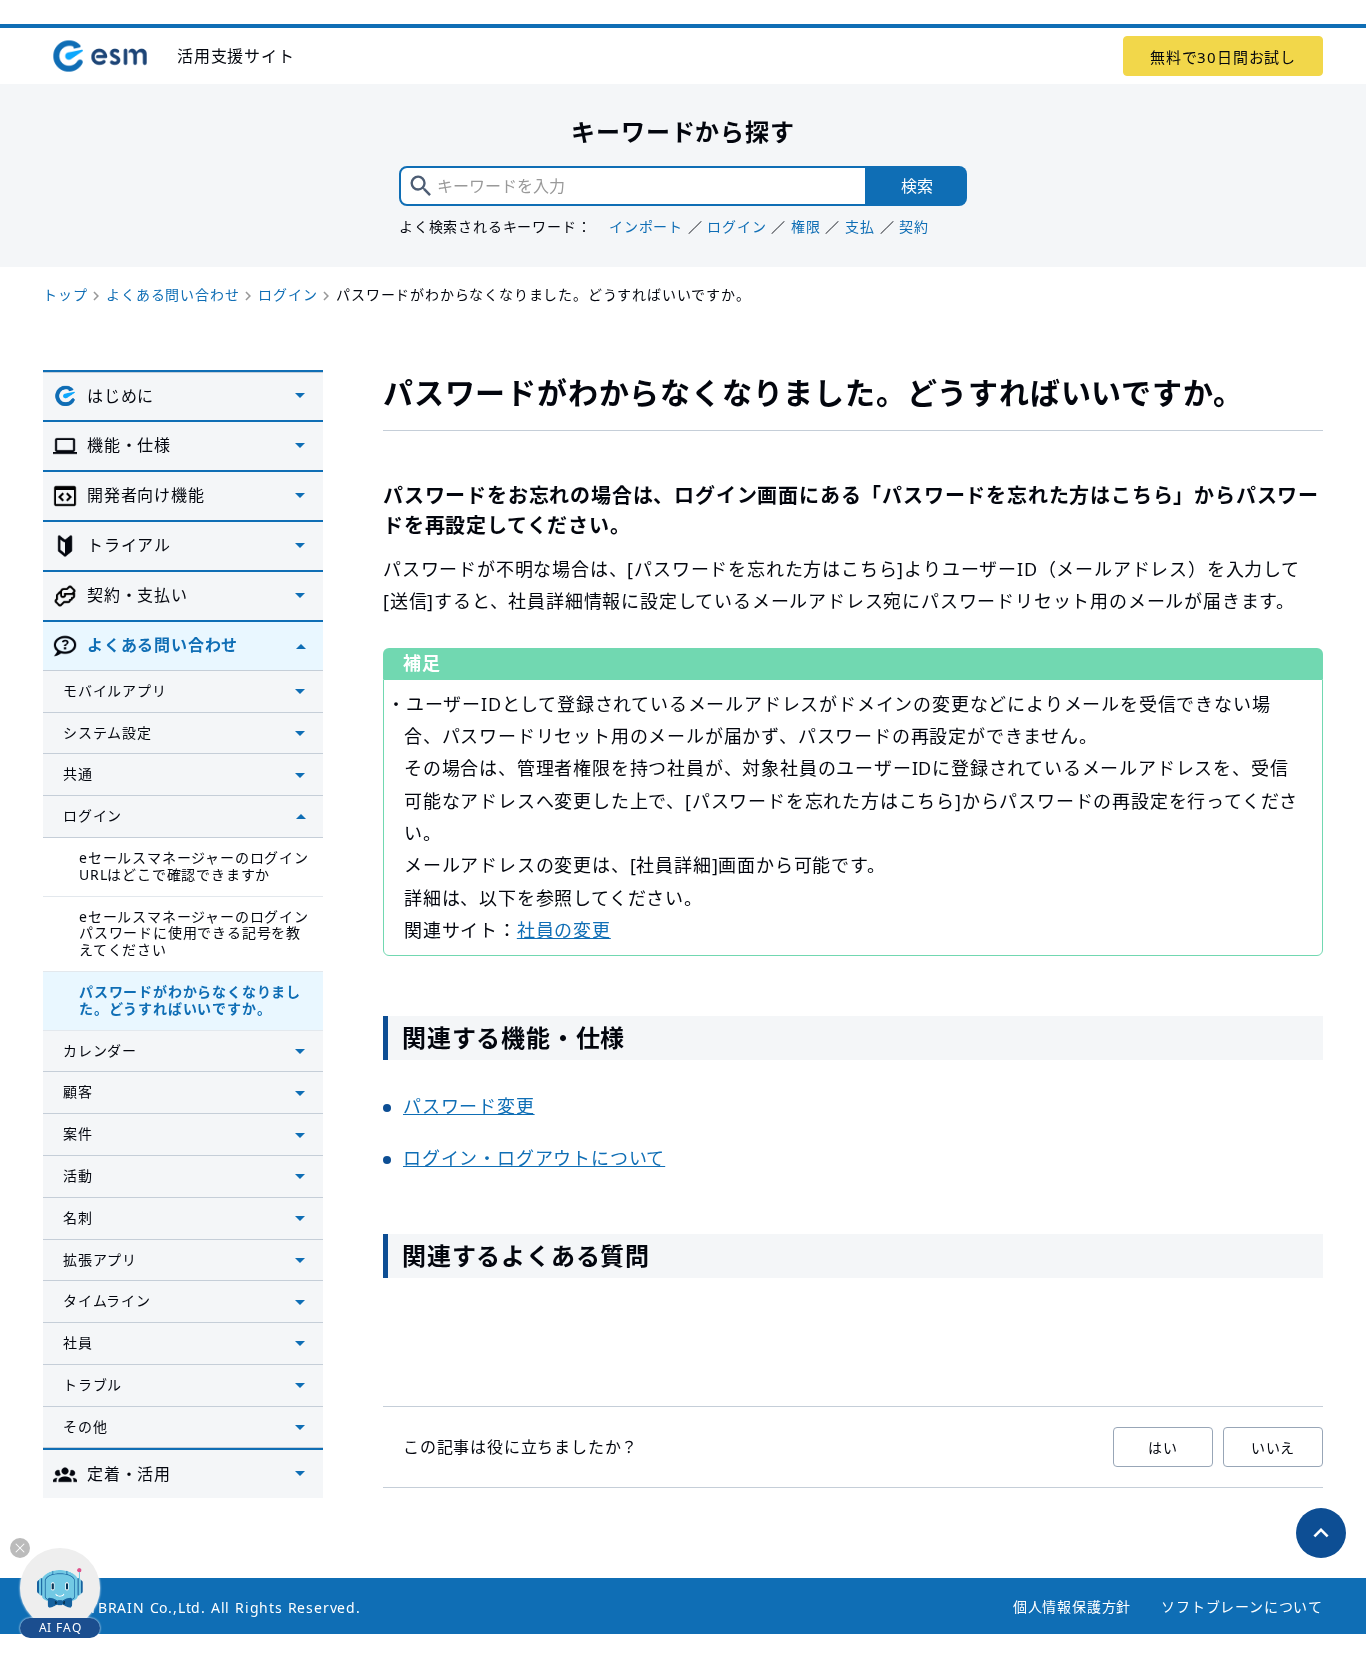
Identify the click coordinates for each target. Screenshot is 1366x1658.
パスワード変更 (469, 1106)
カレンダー (100, 1050)
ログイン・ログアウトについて (534, 1158)
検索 (917, 186)
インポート (646, 226)
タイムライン (107, 1300)
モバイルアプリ (115, 690)
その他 (85, 1426)
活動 (78, 1175)
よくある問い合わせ (172, 294)
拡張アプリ (100, 1259)
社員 (78, 1342)
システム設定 (107, 732)
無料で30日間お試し (1223, 57)
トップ (65, 294)
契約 (914, 226)
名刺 (78, 1217)
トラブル (92, 1384)
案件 (78, 1133)
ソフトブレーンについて (1242, 1606)
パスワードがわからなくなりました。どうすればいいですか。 (190, 1000)
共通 (78, 773)
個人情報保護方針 (1072, 1606)
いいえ (1273, 1447)
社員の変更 (564, 930)
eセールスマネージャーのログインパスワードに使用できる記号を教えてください (194, 933)
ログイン (736, 226)
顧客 (78, 1091)
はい (1163, 1447)
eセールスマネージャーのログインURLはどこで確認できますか (194, 866)
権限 (806, 226)
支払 (860, 226)
